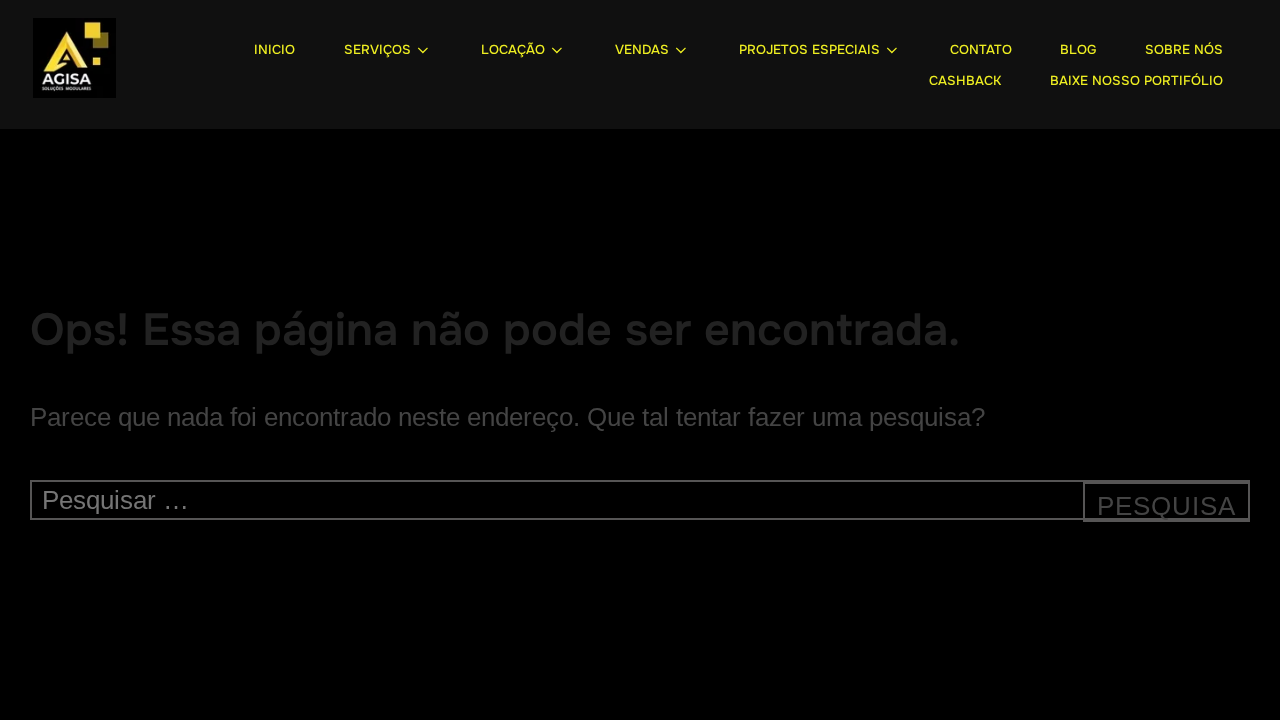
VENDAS (642, 49)
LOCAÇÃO (513, 49)
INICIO (274, 49)
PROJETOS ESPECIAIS (809, 49)
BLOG (1078, 49)
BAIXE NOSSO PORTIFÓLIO (1136, 80)
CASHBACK (965, 80)
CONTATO (981, 49)
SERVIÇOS (377, 49)
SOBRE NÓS (1184, 49)
